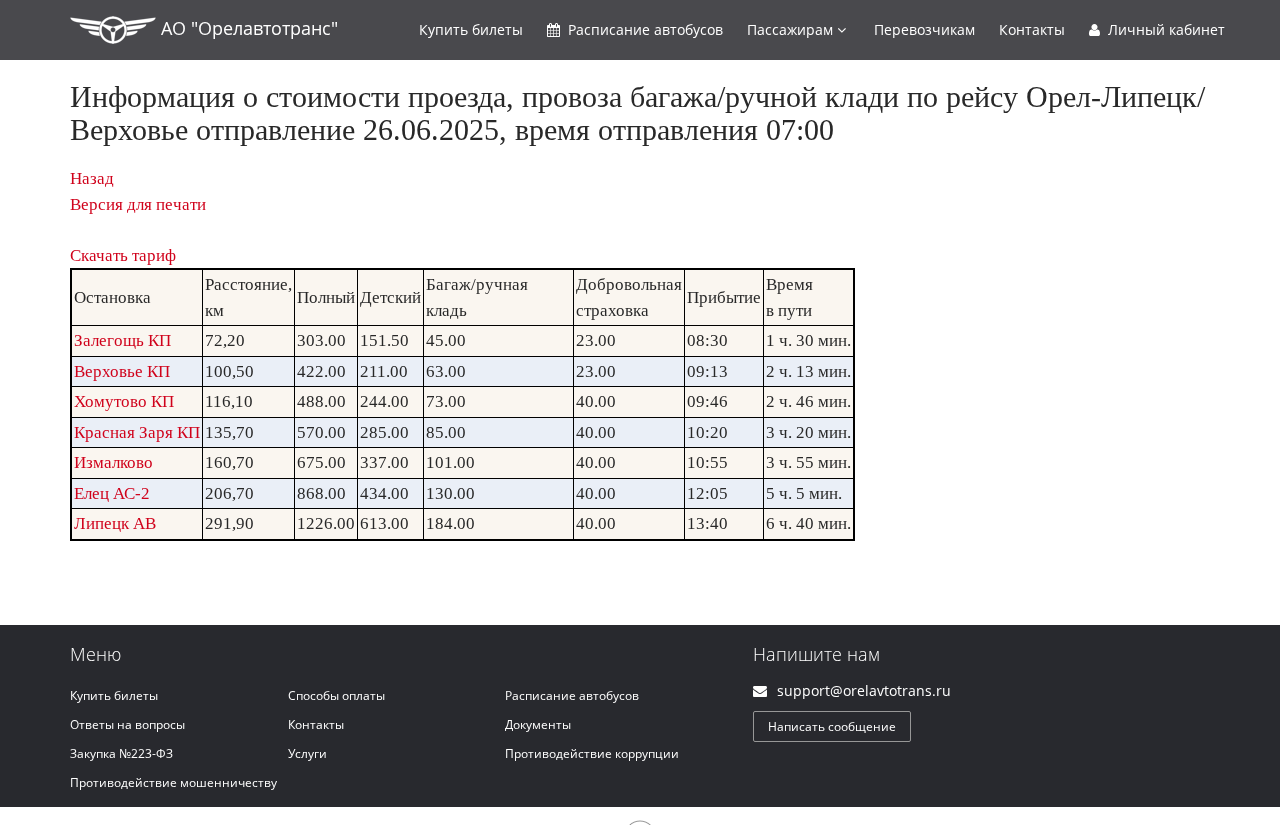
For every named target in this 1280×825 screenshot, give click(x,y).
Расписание (643, 29)
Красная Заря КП (137, 432)
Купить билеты (114, 695)
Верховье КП (122, 371)
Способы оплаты (336, 695)
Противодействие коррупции (592, 753)
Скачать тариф (123, 255)
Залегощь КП (122, 340)
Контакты (1032, 29)
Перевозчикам (924, 29)
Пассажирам (792, 29)
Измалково (113, 462)
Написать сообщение (832, 726)
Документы (538, 724)
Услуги (307, 753)
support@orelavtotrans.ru (864, 690)
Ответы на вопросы (127, 724)
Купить (471, 29)
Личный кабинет (1164, 29)
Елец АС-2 (112, 493)
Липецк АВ (115, 523)
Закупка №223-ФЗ (121, 753)
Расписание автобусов (572, 695)
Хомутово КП (124, 401)
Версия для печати (138, 204)
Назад (92, 178)
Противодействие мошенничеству (173, 782)
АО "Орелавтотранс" (247, 28)
